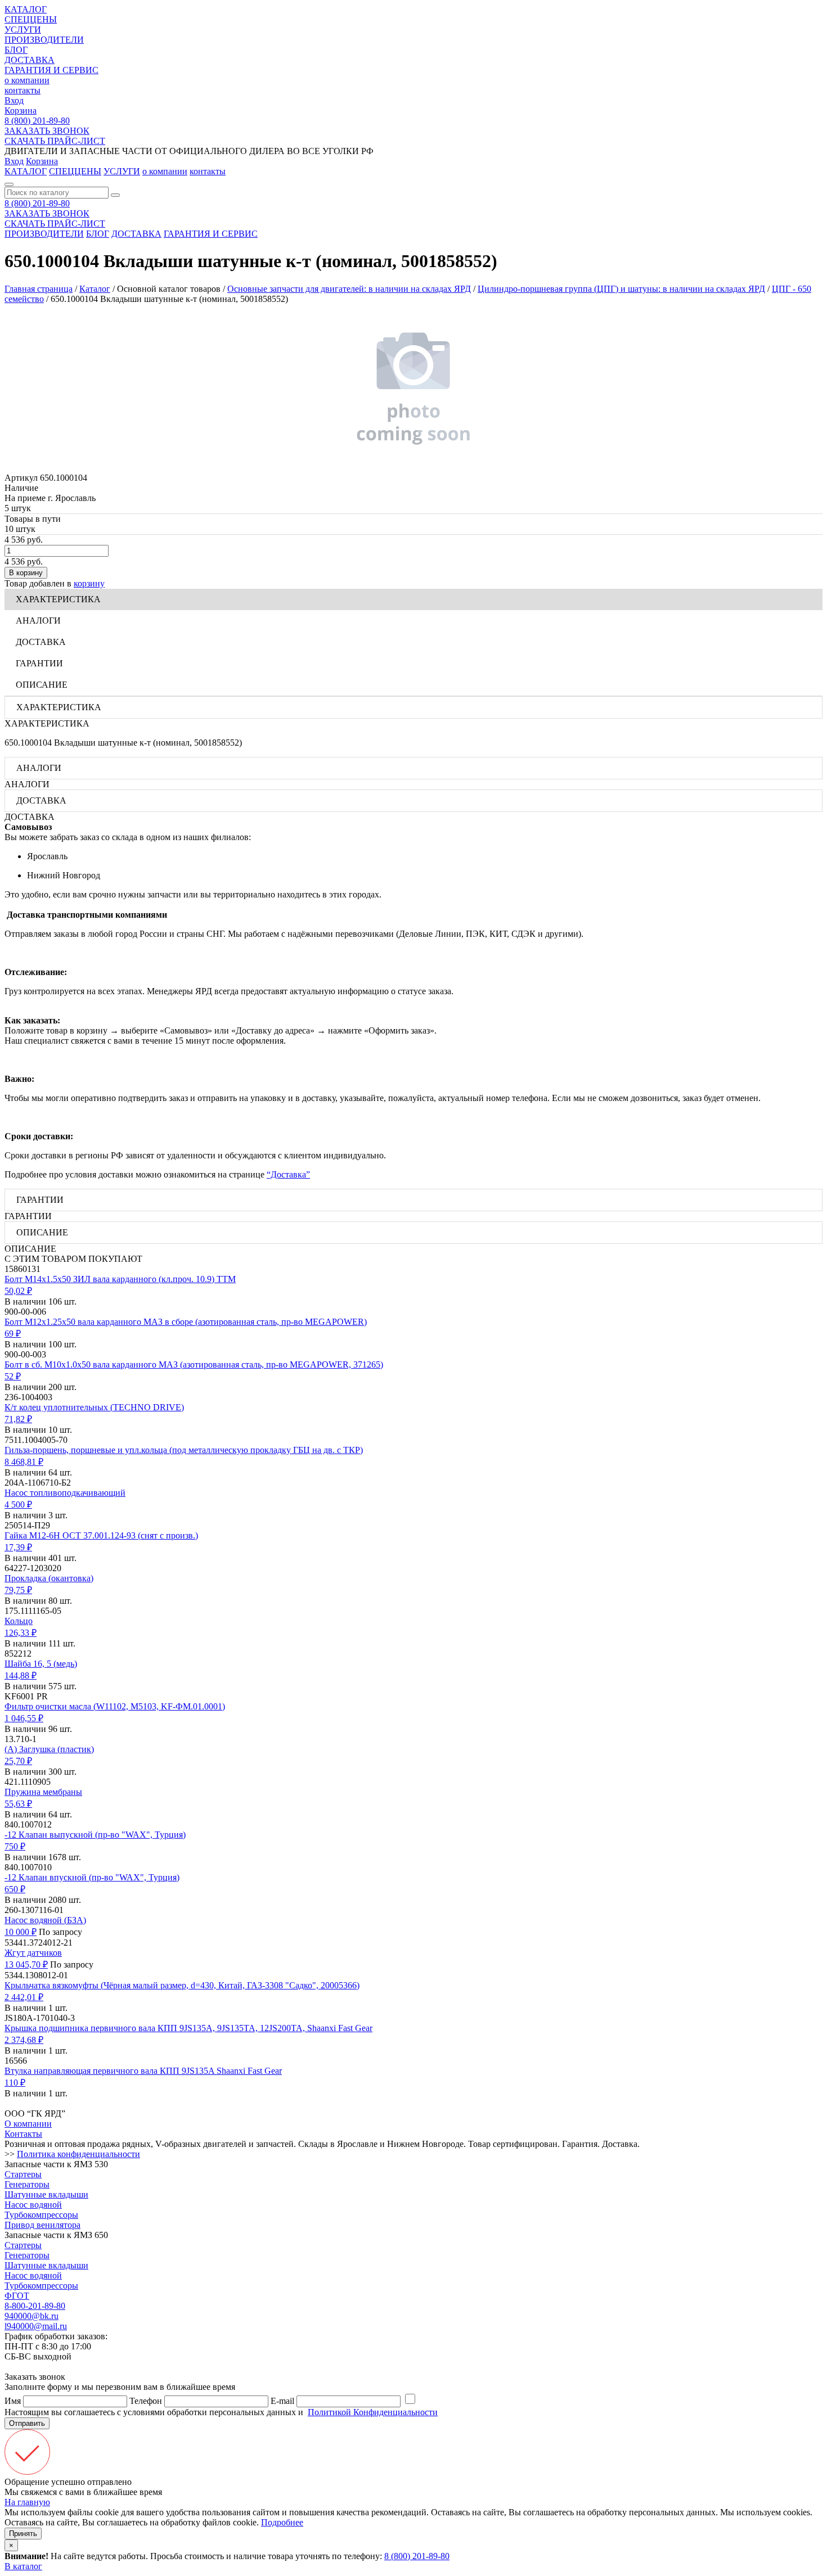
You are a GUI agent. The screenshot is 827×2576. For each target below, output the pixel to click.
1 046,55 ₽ (24, 1718)
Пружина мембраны (43, 1792)
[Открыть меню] (9, 184)
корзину (89, 583)
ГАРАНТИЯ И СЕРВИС (51, 70)
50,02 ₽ (18, 1291)
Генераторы (27, 2184)
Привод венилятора (42, 2225)
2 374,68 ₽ (24, 2040)
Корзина (21, 110)
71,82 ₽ (18, 1419)
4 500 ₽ (18, 1504)
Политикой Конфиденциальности (373, 2412)
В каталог (23, 2566)
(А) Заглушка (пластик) (49, 1749)
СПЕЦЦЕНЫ (31, 19)
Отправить (27, 2423)
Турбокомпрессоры (41, 2215)
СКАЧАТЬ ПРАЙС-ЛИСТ (55, 141)
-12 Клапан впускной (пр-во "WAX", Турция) (92, 1877)
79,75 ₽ (18, 1590)
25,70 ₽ (18, 1761)
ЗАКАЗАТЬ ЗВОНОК (47, 131)
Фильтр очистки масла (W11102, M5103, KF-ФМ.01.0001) (115, 1706)
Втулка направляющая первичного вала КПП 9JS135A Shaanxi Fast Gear (143, 2071)
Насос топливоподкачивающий (65, 1493)
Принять (23, 2534)
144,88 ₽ (21, 1675)
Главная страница (39, 289)
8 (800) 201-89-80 (37, 121)
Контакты (23, 2134)
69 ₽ (13, 1334)
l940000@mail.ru (36, 2326)
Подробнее (282, 2522)
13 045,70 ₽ (26, 1964)
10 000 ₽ (21, 1932)
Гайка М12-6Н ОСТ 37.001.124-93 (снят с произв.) (101, 1535)
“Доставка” (288, 1174)
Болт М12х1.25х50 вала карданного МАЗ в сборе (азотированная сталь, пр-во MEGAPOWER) (186, 1322)
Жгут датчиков (33, 1953)
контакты (23, 90)
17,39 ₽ (18, 1547)
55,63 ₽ (18, 1804)
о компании (27, 80)
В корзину (26, 573)
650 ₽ (15, 1889)
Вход (14, 100)
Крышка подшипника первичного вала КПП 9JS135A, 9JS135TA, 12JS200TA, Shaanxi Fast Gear (188, 2028)
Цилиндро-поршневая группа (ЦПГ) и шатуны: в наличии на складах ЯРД (621, 289)
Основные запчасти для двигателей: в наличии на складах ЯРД (349, 289)
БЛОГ (16, 50)
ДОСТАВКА (30, 60)
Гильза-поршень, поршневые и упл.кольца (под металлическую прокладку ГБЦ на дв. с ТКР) (184, 1450)
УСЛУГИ (23, 30)
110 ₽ (15, 2083)
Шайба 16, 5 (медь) (41, 1664)
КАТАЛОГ (26, 9)
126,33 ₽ (21, 1633)
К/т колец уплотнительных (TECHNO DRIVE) (94, 1407)
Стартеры (23, 2174)
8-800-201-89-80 (35, 2306)
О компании (28, 2124)
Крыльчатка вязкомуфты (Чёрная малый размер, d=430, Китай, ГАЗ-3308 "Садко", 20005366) (182, 1985)
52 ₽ (13, 1376)
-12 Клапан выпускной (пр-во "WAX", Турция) (95, 1835)
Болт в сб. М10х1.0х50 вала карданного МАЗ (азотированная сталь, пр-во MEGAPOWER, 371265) (194, 1364)
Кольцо (19, 1621)
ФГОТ (17, 2296)
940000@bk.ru (32, 2316)
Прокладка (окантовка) (49, 1578)
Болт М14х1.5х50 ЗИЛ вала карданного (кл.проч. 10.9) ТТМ (120, 1279)
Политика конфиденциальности (78, 2154)
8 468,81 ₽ (24, 1462)
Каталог (95, 289)
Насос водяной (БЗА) (45, 1920)
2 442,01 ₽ (24, 1997)
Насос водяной (33, 2205)
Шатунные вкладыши (46, 2194)
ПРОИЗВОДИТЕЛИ (44, 40)
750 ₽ (15, 1846)
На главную (27, 2502)
